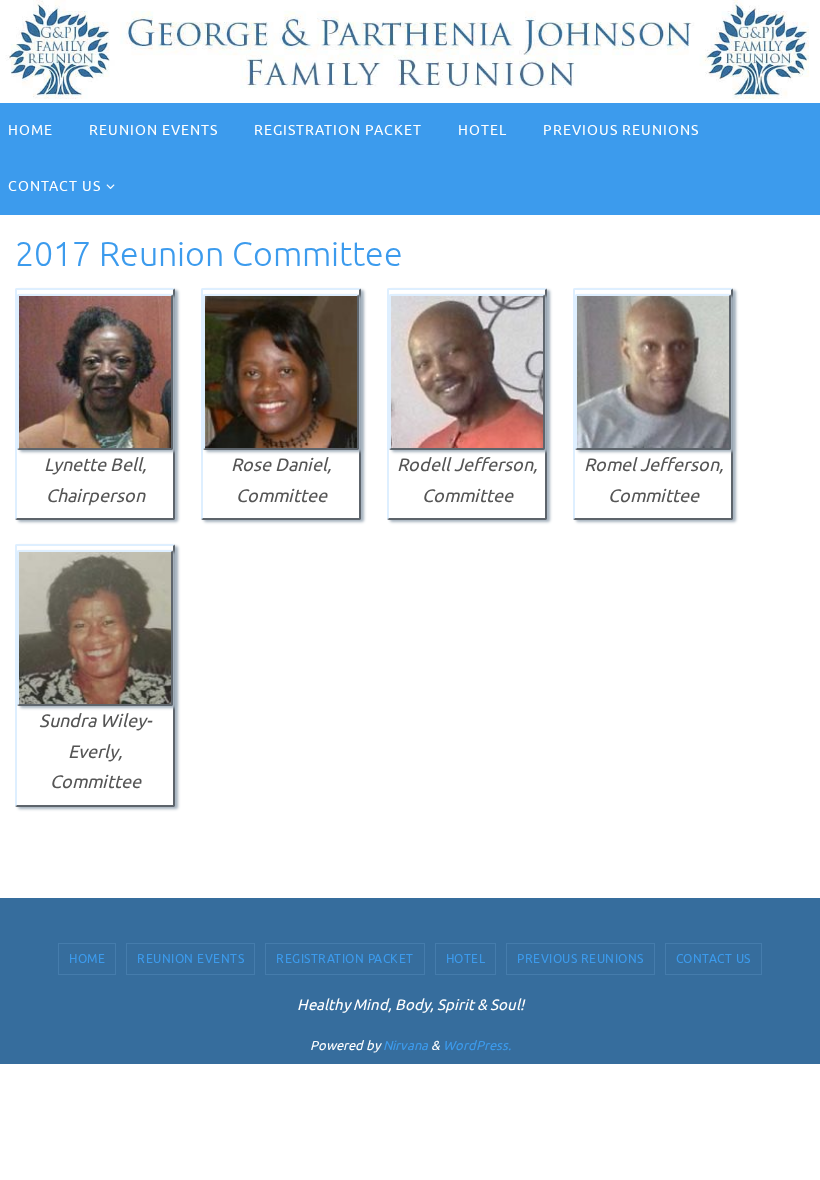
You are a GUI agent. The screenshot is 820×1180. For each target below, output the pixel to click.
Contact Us (713, 959)
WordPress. (477, 1045)
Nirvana (405, 1045)
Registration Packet (345, 959)
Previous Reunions (580, 959)
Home (87, 959)
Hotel (466, 959)
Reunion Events (190, 959)
